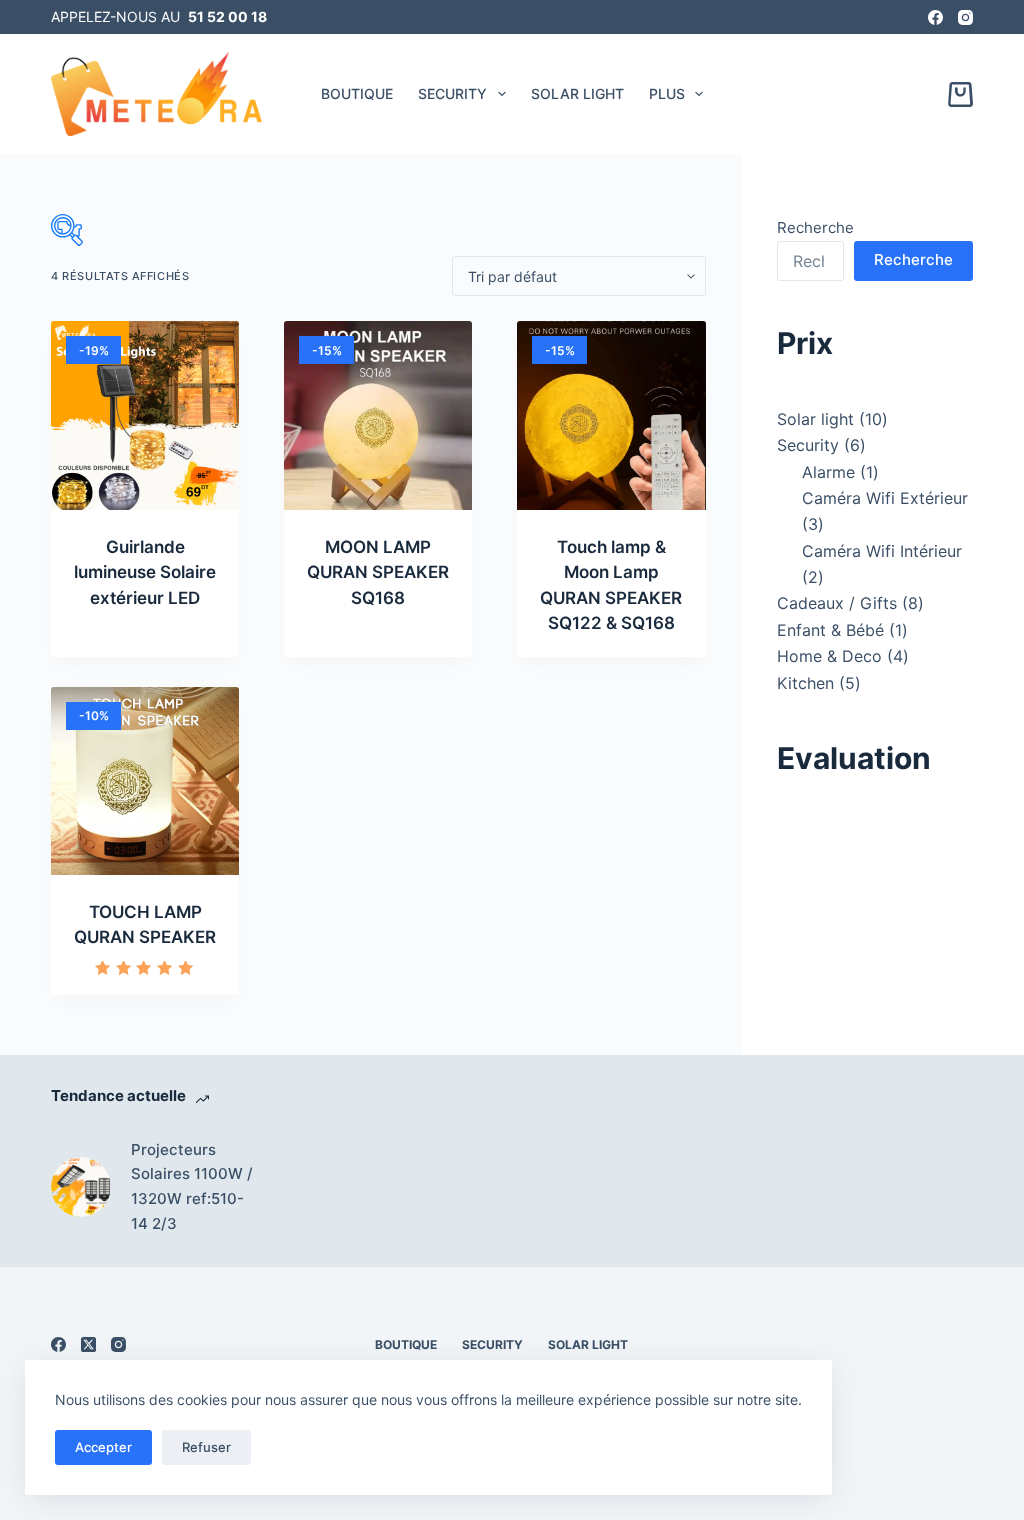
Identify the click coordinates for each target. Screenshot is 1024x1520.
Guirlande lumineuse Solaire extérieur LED (145, 572)
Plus (667, 93)
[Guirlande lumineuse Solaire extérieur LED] (145, 415)
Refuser (206, 1447)
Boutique (357, 93)
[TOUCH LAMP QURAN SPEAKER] (145, 781)
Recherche (815, 227)
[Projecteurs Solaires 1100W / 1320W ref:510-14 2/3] (81, 1187)
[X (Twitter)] (88, 1344)
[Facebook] (935, 17)
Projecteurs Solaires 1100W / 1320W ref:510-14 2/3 (192, 1186)
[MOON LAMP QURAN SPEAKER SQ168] (378, 415)
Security (452, 93)
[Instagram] (965, 17)
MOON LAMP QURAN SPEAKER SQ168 (378, 572)
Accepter (103, 1447)
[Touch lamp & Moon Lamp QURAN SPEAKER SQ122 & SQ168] (611, 415)
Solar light (577, 93)
